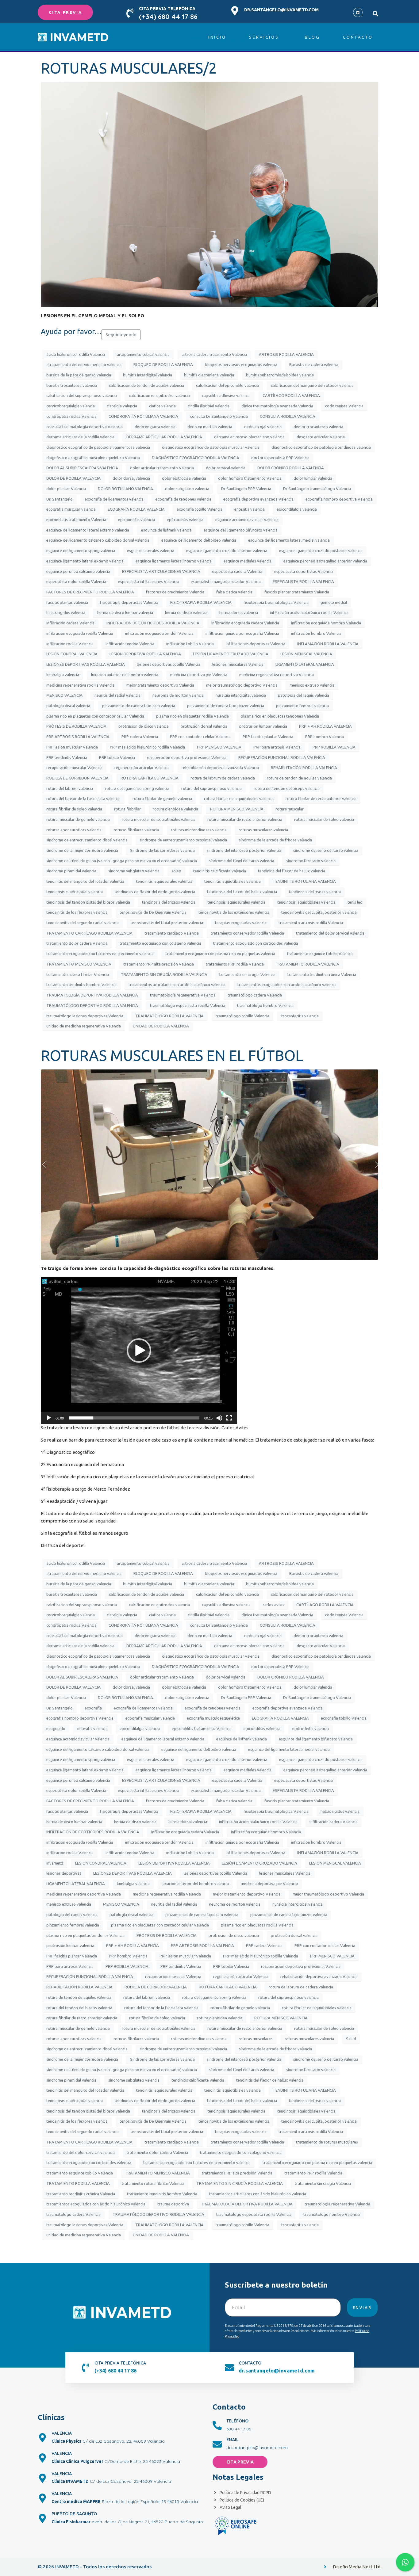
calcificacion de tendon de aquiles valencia (146, 385)
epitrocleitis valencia (185, 520)
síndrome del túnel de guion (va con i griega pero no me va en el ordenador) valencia (122, 861)
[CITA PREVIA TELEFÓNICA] (130, 13)
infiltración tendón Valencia (130, 644)
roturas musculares (256, 2039)
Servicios (264, 37)
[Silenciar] (219, 1418)
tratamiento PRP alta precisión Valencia (159, 964)
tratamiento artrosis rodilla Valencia (311, 923)
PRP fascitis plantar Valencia (268, 737)
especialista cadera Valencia (237, 571)
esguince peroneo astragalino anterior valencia (325, 561)
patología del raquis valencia (304, 695)
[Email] (217, 2444)
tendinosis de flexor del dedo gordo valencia (155, 892)
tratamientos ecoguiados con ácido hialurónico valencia (287, 985)
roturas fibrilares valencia (136, 830)
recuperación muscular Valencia (74, 768)
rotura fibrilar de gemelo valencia (162, 798)
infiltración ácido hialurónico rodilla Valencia (309, 612)
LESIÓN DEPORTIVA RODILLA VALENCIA (145, 654)
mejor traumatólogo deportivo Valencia (242, 685)
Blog (313, 37)
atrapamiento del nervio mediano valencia (84, 364)
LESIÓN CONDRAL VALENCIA (72, 654)
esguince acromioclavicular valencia (247, 520)
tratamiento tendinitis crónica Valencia (322, 974)
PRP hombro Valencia (325, 737)
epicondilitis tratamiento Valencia (76, 520)
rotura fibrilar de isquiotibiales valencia (239, 798)
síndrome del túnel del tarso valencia (242, 861)
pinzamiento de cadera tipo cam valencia (139, 706)
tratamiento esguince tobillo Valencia (320, 954)
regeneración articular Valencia (142, 768)
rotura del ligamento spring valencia (137, 788)
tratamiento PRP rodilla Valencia (235, 964)
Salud (351, 2039)
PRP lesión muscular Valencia (72, 747)
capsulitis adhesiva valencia (226, 395)
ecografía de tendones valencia (183, 499)
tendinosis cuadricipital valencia (75, 892)
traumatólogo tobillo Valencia (242, 1016)
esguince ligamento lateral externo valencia (85, 561)
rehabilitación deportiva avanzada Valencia (220, 768)
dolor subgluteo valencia (187, 489)
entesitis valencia (250, 509)
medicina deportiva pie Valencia (199, 675)
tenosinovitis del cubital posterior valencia (319, 912)
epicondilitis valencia (136, 520)
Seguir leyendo (121, 335)
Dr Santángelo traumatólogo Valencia (317, 489)
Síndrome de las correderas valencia (162, 850)
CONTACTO (250, 2363)
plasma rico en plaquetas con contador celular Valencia (95, 716)
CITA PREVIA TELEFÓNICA (167, 9)
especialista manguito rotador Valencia (226, 581)
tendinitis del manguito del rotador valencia (85, 881)
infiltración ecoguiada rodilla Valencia (80, 633)
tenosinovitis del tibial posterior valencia (167, 923)
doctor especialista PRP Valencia (280, 458)
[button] (139, 1351)
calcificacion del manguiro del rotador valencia (312, 385)
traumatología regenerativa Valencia (183, 995)
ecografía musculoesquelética (213, 1718)
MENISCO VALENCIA (64, 695)
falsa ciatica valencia (234, 592)
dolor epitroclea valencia (184, 478)
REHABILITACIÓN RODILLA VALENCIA (304, 768)
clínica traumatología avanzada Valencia (277, 406)
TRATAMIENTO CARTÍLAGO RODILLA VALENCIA (89, 933)
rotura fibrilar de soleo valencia (74, 809)
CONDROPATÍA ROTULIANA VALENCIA (143, 416)
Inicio (217, 37)
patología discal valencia (68, 706)
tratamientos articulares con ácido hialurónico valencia (177, 985)
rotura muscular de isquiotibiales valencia (159, 819)
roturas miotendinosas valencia (199, 830)
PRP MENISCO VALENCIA (219, 747)
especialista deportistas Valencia (304, 571)
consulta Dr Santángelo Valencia (219, 416)
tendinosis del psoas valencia (315, 892)
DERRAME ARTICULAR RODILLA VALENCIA (164, 437)
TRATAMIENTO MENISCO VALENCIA (79, 964)
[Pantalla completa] (229, 1418)
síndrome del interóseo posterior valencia (244, 850)
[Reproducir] (49, 1418)
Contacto (358, 37)
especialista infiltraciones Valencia (148, 581)
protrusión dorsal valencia (204, 726)
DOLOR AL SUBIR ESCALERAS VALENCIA (82, 468)
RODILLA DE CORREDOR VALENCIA (77, 778)
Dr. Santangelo (60, 499)
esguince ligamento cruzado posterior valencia (321, 551)
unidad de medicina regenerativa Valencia (84, 1026)
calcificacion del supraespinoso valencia (82, 395)
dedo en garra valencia (155, 427)
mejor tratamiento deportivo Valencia (160, 685)
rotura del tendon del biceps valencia (287, 788)
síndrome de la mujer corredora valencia (82, 850)
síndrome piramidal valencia (71, 871)
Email (233, 2440)
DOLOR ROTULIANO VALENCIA (125, 489)
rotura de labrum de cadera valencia (223, 778)
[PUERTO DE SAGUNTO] (42, 2518)
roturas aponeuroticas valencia (74, 830)
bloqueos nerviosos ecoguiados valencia (241, 364)
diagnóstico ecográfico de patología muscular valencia (211, 447)
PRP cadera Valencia (140, 737)
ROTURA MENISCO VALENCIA (237, 809)
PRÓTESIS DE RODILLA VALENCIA (76, 726)
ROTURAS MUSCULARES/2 (129, 68)
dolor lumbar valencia (313, 478)
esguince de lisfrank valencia (166, 530)
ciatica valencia (162, 406)
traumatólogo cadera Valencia (255, 995)
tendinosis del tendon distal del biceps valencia (88, 902)
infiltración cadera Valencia (70, 623)
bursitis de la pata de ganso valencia (79, 375)
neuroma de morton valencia (178, 695)
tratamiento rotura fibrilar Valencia (78, 974)
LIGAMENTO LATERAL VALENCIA (305, 664)
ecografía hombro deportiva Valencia (339, 499)
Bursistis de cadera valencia (314, 364)
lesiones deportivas (64, 1873)
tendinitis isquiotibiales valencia (233, 881)
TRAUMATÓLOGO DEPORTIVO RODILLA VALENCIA (92, 1005)
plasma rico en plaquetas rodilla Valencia (192, 716)
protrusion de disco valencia (144, 726)
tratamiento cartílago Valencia (172, 933)
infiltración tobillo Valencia (190, 644)
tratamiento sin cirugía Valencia (247, 974)
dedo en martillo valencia (210, 427)
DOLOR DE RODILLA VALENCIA (73, 478)
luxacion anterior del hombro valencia (125, 675)
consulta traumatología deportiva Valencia (85, 427)
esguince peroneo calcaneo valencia (78, 571)
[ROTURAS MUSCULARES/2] (209, 194)
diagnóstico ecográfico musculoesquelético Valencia (93, 458)
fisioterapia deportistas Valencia (129, 602)
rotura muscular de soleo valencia (324, 819)
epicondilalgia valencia (297, 509)
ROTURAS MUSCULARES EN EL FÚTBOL (172, 1055)
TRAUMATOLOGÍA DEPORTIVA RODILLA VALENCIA (92, 995)
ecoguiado (56, 1728)
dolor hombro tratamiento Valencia (250, 478)
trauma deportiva (173, 2204)
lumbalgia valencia (63, 675)
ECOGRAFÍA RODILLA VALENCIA (136, 509)
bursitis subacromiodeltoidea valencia (280, 375)
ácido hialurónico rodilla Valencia (76, 354)
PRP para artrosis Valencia (277, 747)
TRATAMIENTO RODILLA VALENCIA (308, 964)
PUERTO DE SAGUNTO (74, 2514)
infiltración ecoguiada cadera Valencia (245, 623)
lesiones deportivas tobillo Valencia (169, 664)
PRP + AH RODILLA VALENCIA (325, 726)
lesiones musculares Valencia (238, 664)
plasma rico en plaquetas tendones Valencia (280, 716)
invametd (55, 1863)
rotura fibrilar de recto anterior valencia (321, 798)
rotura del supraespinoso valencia (211, 788)
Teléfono (237, 2421)
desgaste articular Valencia (321, 437)
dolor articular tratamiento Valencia (162, 468)
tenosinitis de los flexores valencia (77, 912)
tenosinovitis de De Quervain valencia (153, 912)
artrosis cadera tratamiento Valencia (214, 354)
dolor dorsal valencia (131, 478)
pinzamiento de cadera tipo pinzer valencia (226, 706)
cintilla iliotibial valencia (209, 406)
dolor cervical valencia (226, 468)
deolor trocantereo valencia (318, 427)
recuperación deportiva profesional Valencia (187, 757)
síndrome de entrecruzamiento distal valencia (87, 840)
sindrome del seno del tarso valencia (326, 850)
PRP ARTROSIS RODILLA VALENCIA (78, 737)
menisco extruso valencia (312, 685)
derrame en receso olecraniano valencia (249, 437)
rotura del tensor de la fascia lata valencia (83, 798)
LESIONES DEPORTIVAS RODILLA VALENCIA (86, 664)
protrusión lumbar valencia (263, 726)
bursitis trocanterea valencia (72, 385)
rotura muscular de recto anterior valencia (245, 819)
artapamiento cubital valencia (143, 354)
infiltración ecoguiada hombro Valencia (326, 623)
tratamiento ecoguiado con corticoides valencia (256, 943)
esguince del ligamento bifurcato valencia (241, 530)
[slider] (134, 1418)
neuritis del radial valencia (117, 695)
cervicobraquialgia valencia (71, 406)
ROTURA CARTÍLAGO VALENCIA (150, 778)
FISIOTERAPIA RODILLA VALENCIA (201, 602)
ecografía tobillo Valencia (200, 509)
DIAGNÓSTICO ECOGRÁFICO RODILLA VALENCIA (196, 458)
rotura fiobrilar (127, 809)
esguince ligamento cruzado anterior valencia (227, 551)
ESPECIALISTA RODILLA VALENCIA (303, 581)
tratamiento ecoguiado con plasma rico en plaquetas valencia (220, 954)
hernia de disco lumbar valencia (125, 612)
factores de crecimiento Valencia (175, 592)
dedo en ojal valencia (263, 427)
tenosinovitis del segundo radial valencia (83, 923)
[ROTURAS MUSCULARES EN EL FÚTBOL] (209, 1164)
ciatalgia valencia (122, 406)
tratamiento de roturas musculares (327, 2142)
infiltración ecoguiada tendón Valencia (159, 633)
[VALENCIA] (42, 2438)
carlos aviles (273, 1605)
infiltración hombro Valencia (316, 633)
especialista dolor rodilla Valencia (76, 581)
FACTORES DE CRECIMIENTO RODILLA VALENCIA (90, 592)
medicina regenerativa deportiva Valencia (277, 675)
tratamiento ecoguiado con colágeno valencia (160, 943)
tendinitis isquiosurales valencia (164, 881)
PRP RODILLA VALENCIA (334, 747)
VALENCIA (62, 2433)
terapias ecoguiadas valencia (241, 923)
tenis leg (355, 902)
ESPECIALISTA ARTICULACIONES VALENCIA (161, 571)
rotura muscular (290, 809)
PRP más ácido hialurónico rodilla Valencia (147, 747)
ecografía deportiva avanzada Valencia (258, 499)
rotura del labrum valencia (70, 788)
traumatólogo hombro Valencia (265, 1005)
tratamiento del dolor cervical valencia (330, 933)
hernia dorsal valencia (239, 612)
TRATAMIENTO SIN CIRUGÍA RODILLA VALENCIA (164, 974)
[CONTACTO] (229, 2368)
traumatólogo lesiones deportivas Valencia (85, 1016)
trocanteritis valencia (300, 1016)
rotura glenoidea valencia (175, 809)
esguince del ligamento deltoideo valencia (199, 540)
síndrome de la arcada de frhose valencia (275, 840)
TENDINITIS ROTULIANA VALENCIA (304, 881)
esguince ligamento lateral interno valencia (174, 561)
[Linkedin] (358, 12)
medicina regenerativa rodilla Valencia (80, 685)
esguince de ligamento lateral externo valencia (88, 530)
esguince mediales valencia (248, 561)
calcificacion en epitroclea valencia (159, 395)
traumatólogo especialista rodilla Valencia (188, 1005)
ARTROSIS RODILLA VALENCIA (286, 354)
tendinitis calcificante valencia (220, 871)
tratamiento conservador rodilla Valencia (247, 933)
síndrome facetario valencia (311, 861)
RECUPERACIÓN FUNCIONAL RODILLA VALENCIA (282, 757)
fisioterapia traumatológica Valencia (276, 602)
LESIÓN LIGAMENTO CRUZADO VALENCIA (231, 654)
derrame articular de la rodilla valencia (80, 437)
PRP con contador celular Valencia (200, 737)
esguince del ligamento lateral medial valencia (289, 540)
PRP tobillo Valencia (117, 757)
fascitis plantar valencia (67, 602)
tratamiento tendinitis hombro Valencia (81, 985)
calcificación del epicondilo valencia (227, 385)
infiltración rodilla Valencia (70, 644)
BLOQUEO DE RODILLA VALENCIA (163, 364)
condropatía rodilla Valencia (71, 416)
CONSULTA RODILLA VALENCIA (288, 416)
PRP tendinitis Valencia (67, 757)
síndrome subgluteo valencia (134, 871)
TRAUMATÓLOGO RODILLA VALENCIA (169, 1016)
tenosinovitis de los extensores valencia (234, 912)
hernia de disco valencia (186, 612)
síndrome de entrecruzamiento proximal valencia (183, 840)
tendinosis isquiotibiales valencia (306, 902)
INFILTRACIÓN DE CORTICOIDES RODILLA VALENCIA (153, 623)
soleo (176, 871)
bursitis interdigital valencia (148, 375)
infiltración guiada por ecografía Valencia (242, 633)
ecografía (93, 1708)
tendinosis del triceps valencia (169, 902)
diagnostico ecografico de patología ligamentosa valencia (98, 447)
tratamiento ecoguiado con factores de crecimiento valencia (100, 954)
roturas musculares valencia (263, 830)
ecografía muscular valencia (71, 509)
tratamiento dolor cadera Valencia (77, 943)
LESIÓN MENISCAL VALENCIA (306, 654)
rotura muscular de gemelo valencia (78, 819)
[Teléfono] (217, 2425)
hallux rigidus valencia (66, 612)
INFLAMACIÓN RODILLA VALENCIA (328, 644)
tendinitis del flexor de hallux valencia (292, 871)
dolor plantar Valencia (66, 489)
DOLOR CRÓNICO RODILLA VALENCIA (291, 468)
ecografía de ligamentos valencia (114, 499)
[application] (139, 1351)
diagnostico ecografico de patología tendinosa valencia (321, 447)
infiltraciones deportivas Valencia (256, 644)
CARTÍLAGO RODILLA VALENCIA (291, 395)
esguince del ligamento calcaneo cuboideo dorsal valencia (98, 540)
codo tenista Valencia (344, 406)
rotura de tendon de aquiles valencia (299, 778)
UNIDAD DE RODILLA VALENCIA (161, 1026)
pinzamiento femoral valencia (302, 706)
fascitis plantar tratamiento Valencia (297, 592)
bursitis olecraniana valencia (209, 375)
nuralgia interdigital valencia (241, 695)
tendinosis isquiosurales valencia (236, 902)
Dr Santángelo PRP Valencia (246, 489)
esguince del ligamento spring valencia (81, 551)
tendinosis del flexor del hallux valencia (242, 892)
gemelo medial (334, 602)
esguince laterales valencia (151, 551)
